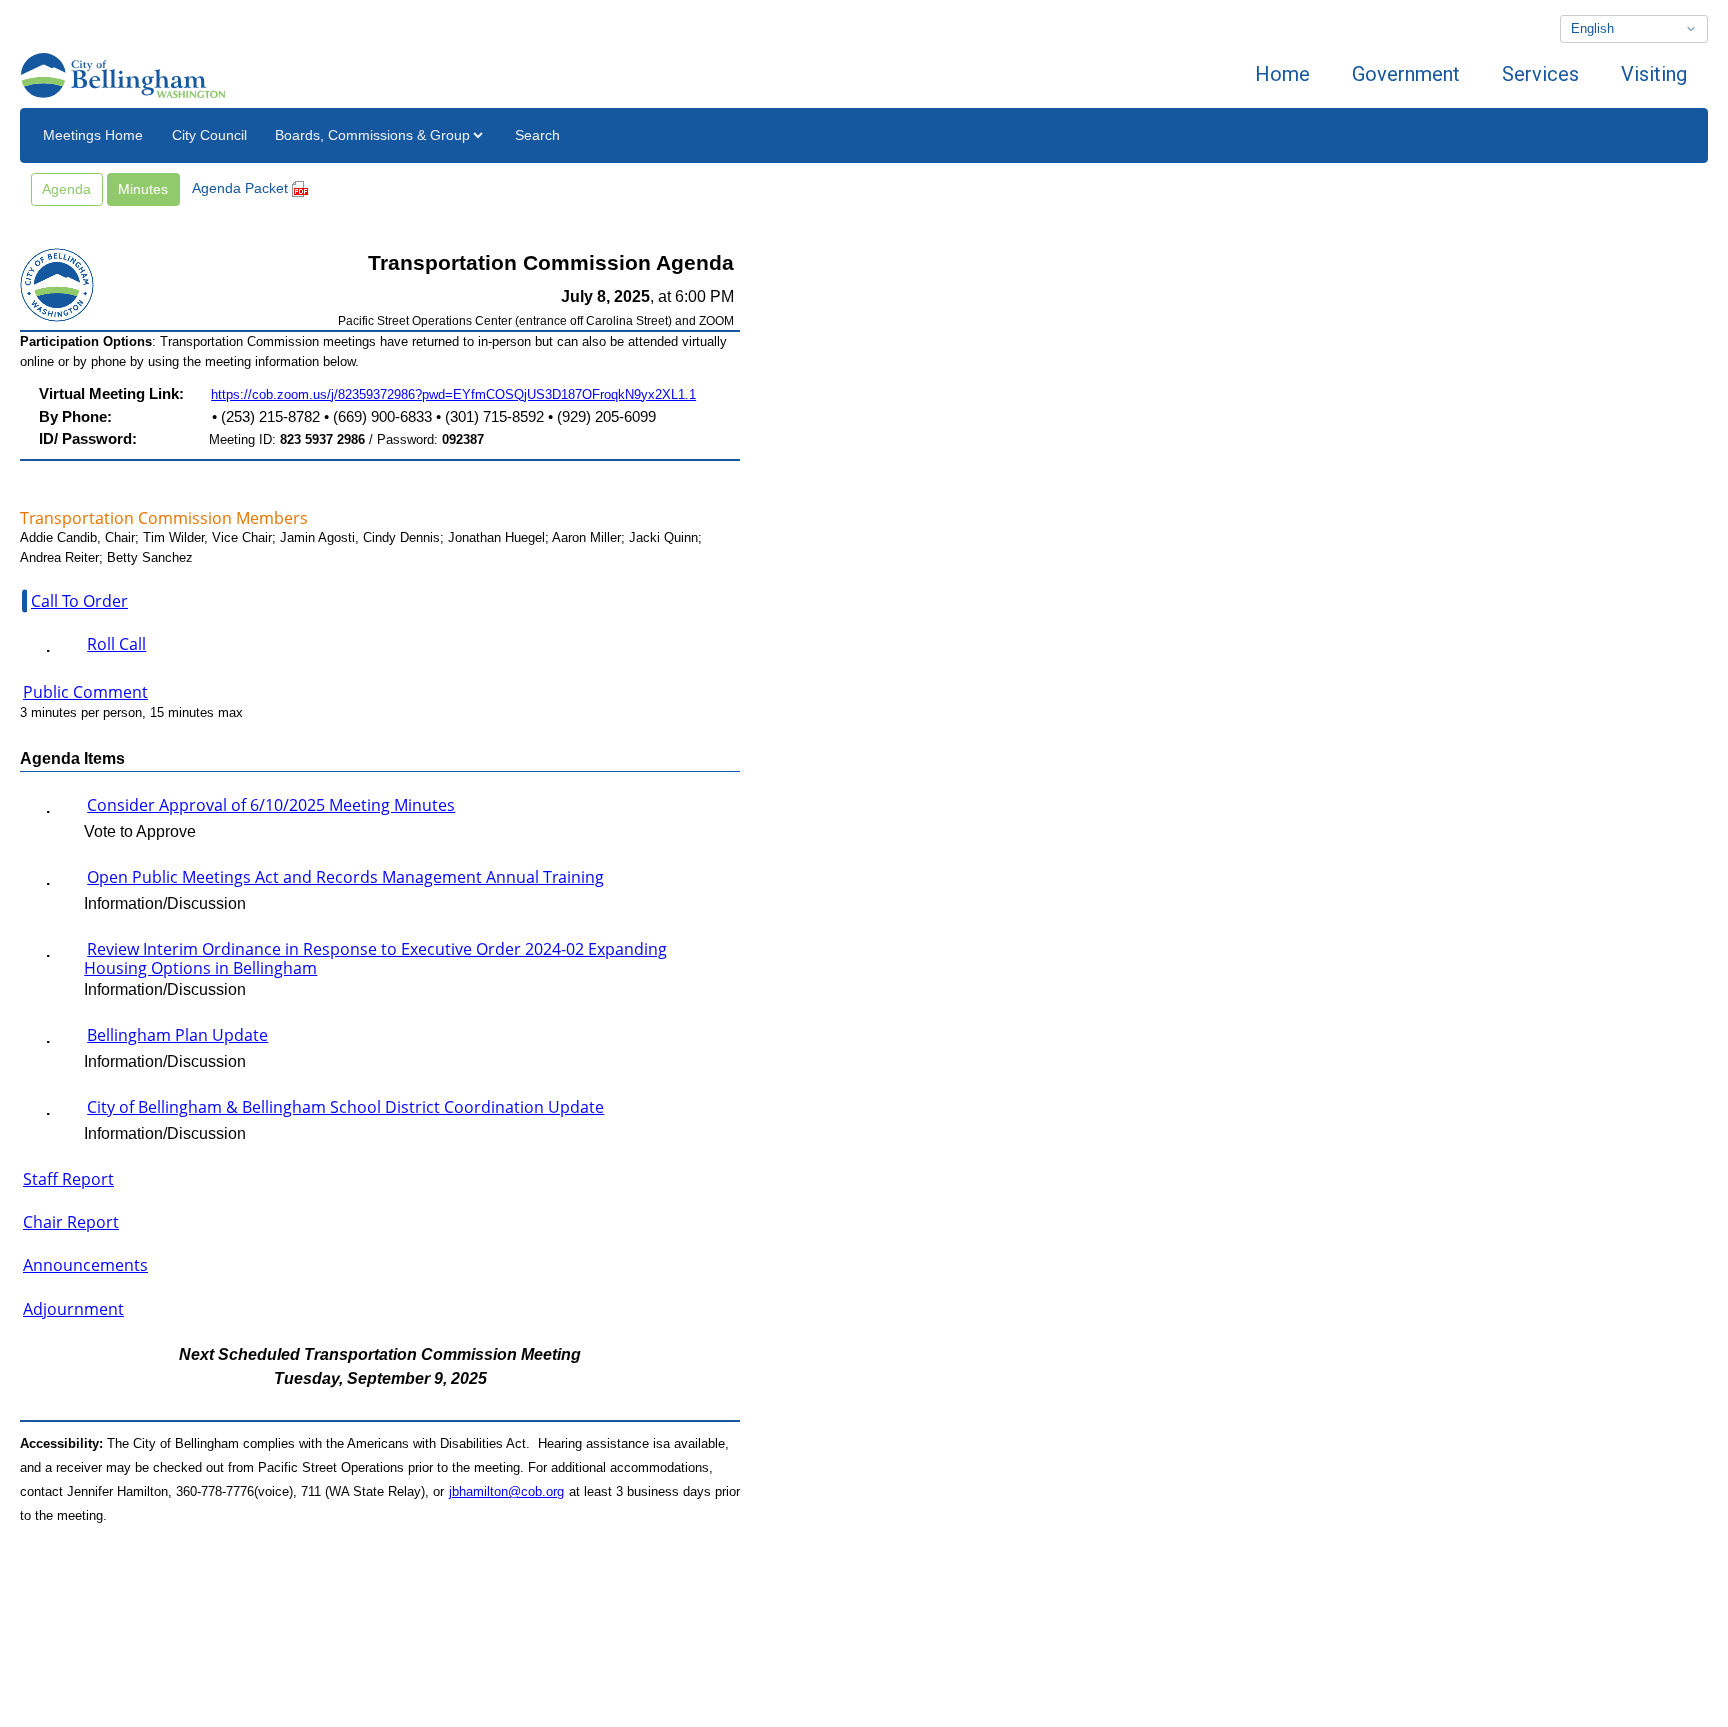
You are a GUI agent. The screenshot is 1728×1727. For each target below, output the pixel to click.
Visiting (1654, 74)
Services (1540, 74)
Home (1282, 74)
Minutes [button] (143, 189)
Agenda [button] (66, 189)
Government (1406, 74)
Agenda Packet (242, 188)
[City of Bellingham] (123, 74)
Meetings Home (93, 135)
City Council (209, 135)
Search (537, 135)
